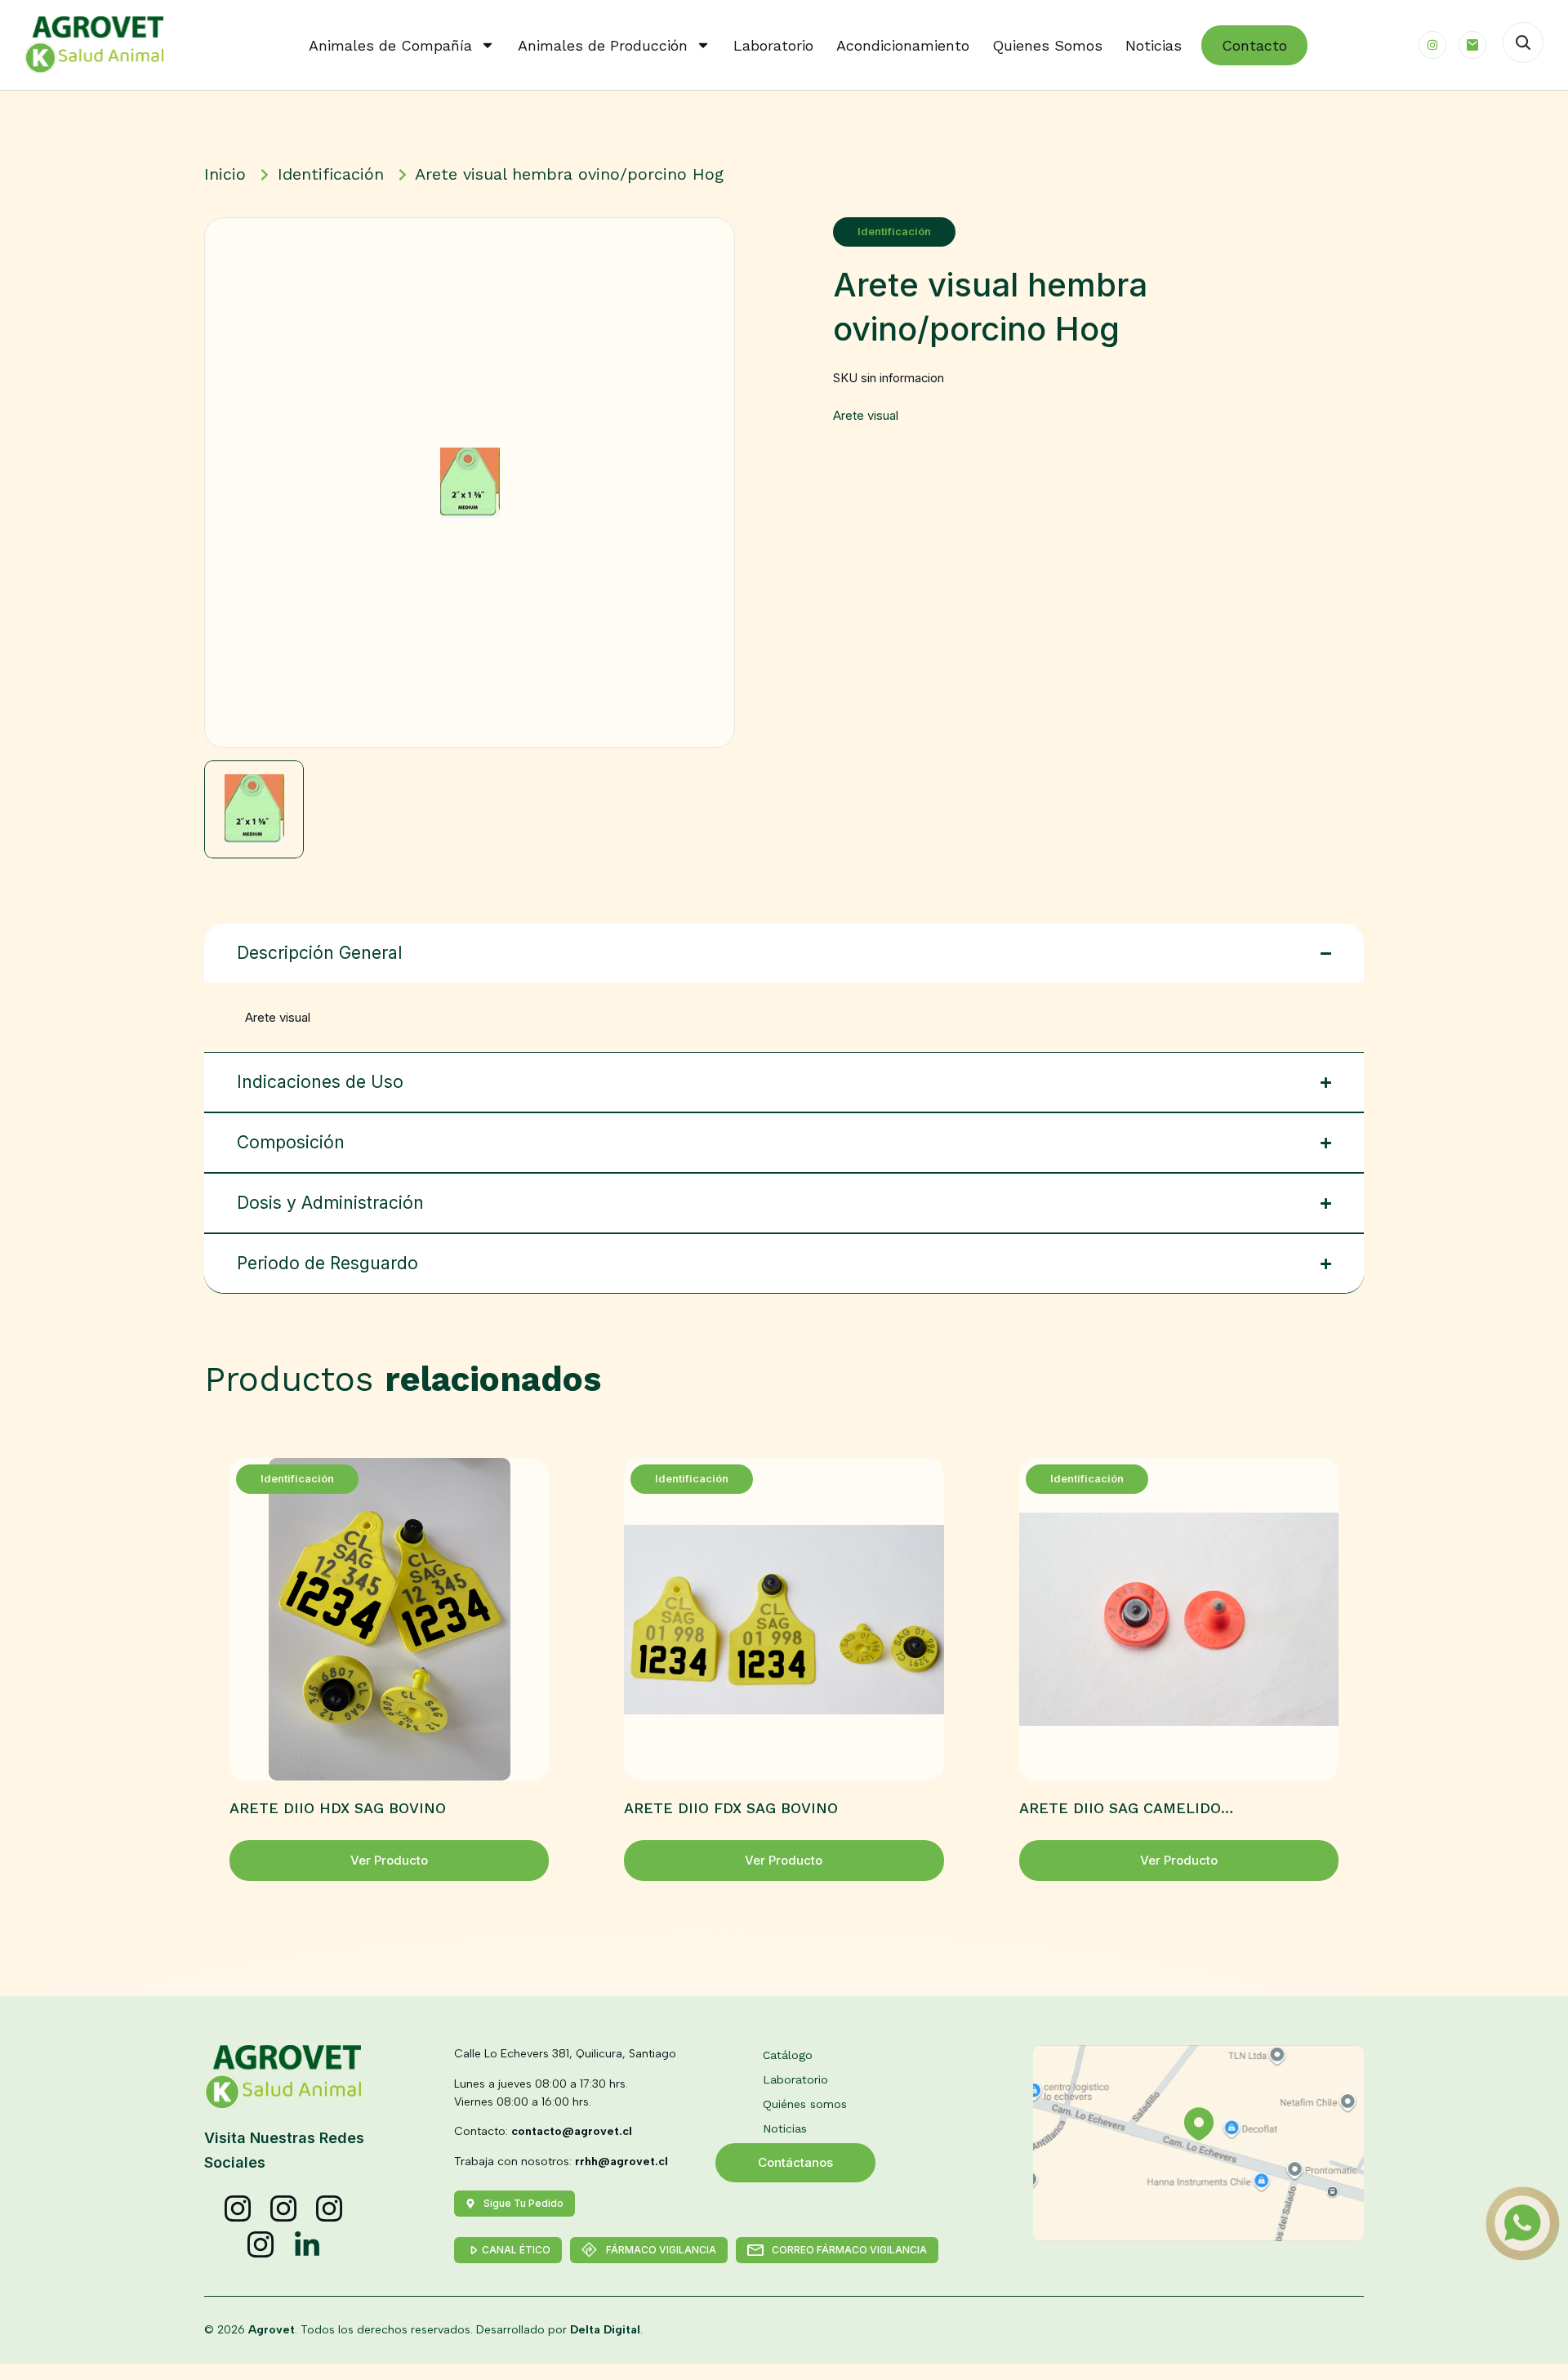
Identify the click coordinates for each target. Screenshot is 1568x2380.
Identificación (894, 232)
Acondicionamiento (903, 45)
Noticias (1154, 45)
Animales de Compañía (390, 45)
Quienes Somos (1047, 45)
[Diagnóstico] (261, 2245)
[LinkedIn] (307, 2245)
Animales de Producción (603, 45)
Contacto (1254, 45)
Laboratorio (773, 45)
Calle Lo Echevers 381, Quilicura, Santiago (565, 2054)
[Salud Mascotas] (238, 2209)
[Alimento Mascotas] (284, 2209)
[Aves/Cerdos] (330, 2209)
